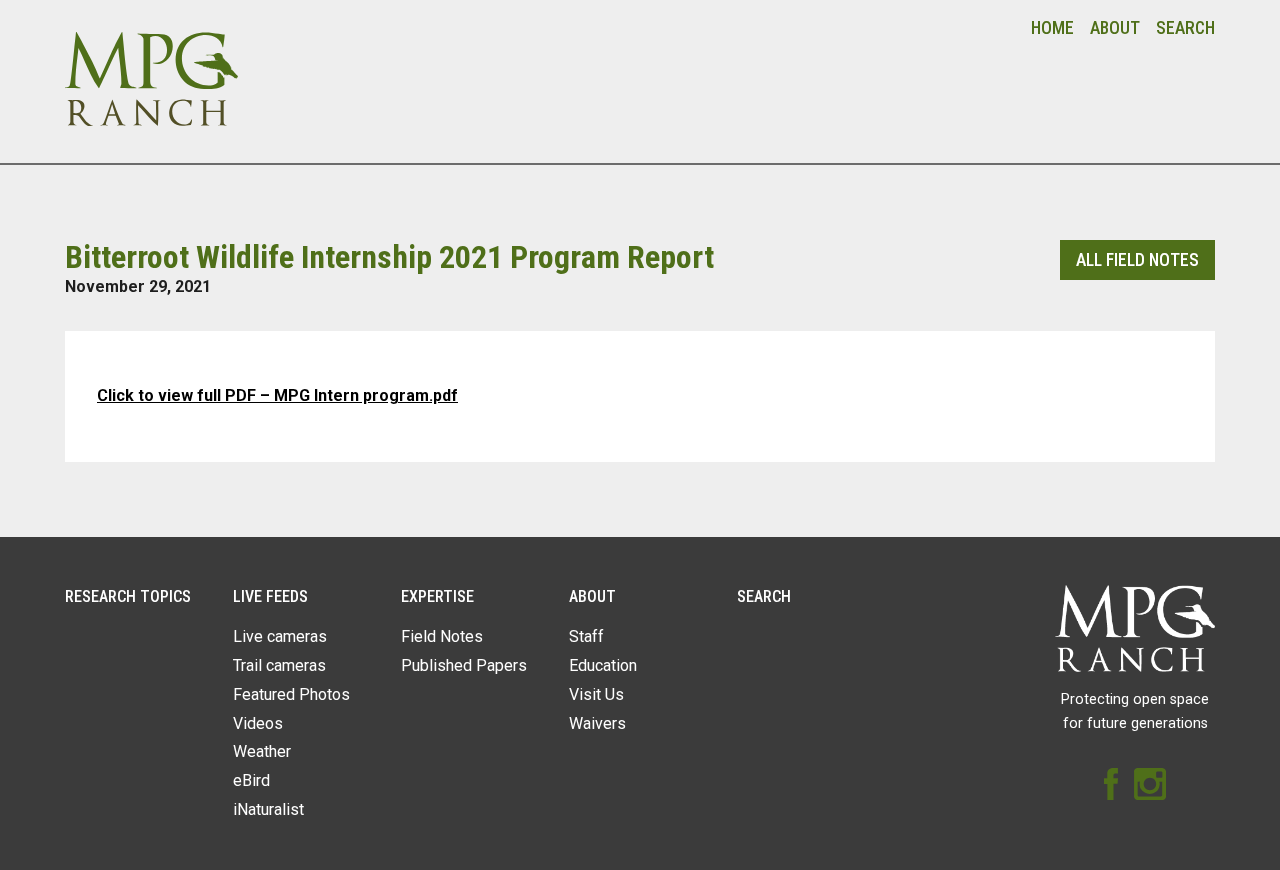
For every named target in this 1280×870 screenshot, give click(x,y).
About (1115, 28)
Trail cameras (279, 665)
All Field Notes (1137, 260)
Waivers (597, 723)
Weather (262, 751)
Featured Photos (291, 694)
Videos (258, 723)
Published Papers (464, 665)
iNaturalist (268, 809)
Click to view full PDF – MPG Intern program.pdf (277, 395)
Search (1185, 28)
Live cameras (280, 636)
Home (1052, 28)
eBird (251, 780)
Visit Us (596, 694)
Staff (586, 636)
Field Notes (442, 636)
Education (603, 665)
